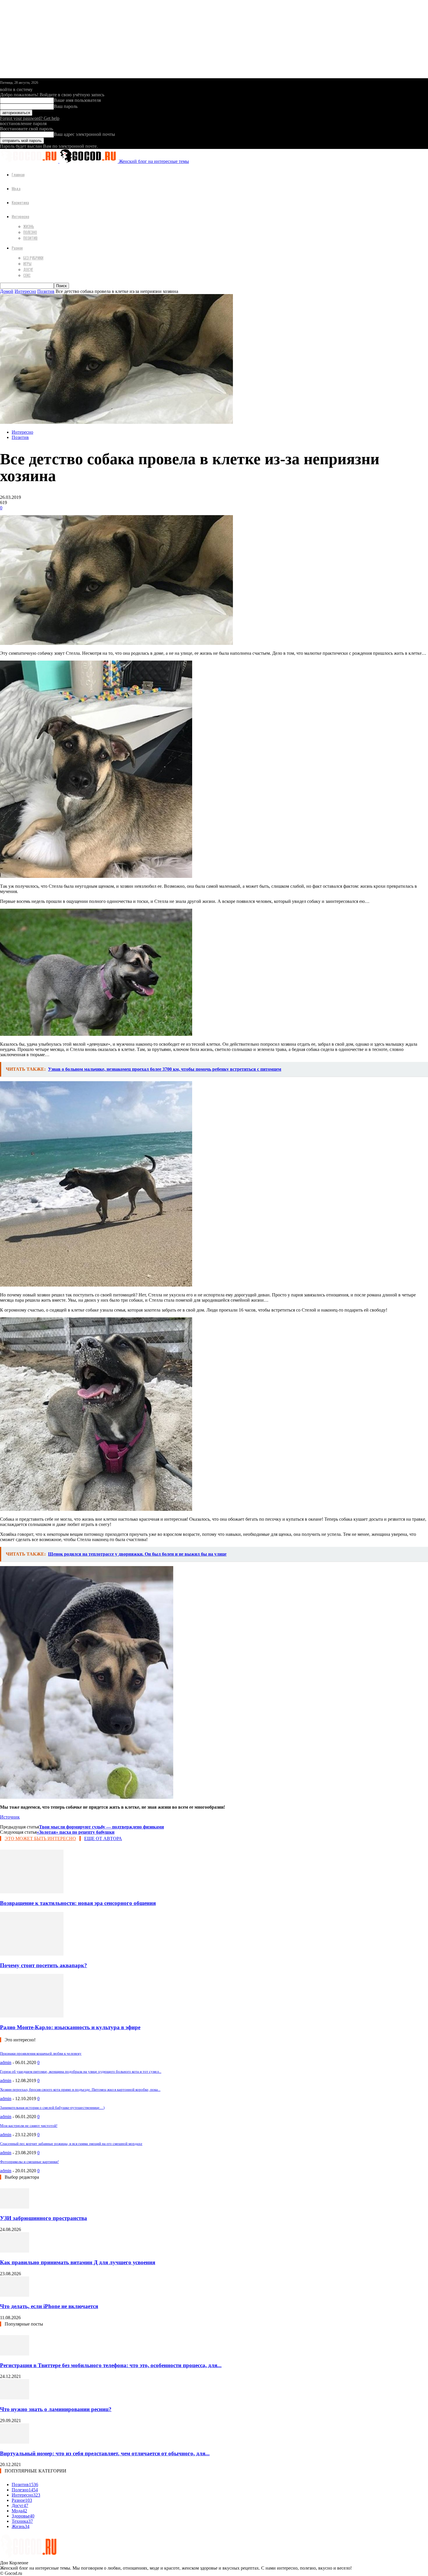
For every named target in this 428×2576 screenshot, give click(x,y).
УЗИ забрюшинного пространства (44, 2218)
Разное (17, 248)
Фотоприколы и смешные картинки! (29, 2162)
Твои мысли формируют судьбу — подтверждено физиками (101, 1827)
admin (6, 2062)
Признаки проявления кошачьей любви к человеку (41, 2053)
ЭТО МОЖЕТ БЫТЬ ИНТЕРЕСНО (40, 1838)
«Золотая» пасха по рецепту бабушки (76, 1832)
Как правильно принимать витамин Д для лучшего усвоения (78, 2262)
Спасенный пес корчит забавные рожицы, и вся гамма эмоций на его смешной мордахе (71, 2144)
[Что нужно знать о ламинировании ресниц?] (15, 2398)
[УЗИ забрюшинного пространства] (15, 2207)
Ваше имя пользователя (77, 100)
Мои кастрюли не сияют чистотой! (29, 2126)
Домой (7, 291)
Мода (16, 188)
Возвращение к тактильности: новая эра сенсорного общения (78, 1903)
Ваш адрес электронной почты (84, 134)
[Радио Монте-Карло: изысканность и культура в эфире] (32, 2016)
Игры (27, 264)
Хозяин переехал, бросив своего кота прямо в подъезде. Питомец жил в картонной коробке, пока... (80, 2090)
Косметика (20, 202)
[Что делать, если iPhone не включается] (15, 2295)
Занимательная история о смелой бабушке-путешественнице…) (52, 2108)
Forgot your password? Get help (30, 118)
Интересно (20, 216)
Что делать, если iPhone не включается (49, 2306)
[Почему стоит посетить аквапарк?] (32, 1954)
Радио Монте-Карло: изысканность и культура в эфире (70, 2027)
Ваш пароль (66, 106)
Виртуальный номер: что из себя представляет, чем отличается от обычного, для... (105, 2453)
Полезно (30, 232)
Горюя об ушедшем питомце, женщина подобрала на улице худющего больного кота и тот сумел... (81, 2071)
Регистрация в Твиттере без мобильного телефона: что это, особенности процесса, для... (111, 2365)
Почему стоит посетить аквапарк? (44, 1965)
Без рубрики (33, 258)
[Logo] (30, 161)
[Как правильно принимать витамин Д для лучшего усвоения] (15, 2251)
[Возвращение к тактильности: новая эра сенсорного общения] (32, 1892)
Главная (18, 174)
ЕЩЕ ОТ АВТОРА (103, 1838)
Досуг (28, 269)
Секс (27, 275)
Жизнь (29, 226)
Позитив (30, 238)
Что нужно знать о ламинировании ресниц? (56, 2409)
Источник (10, 1817)
